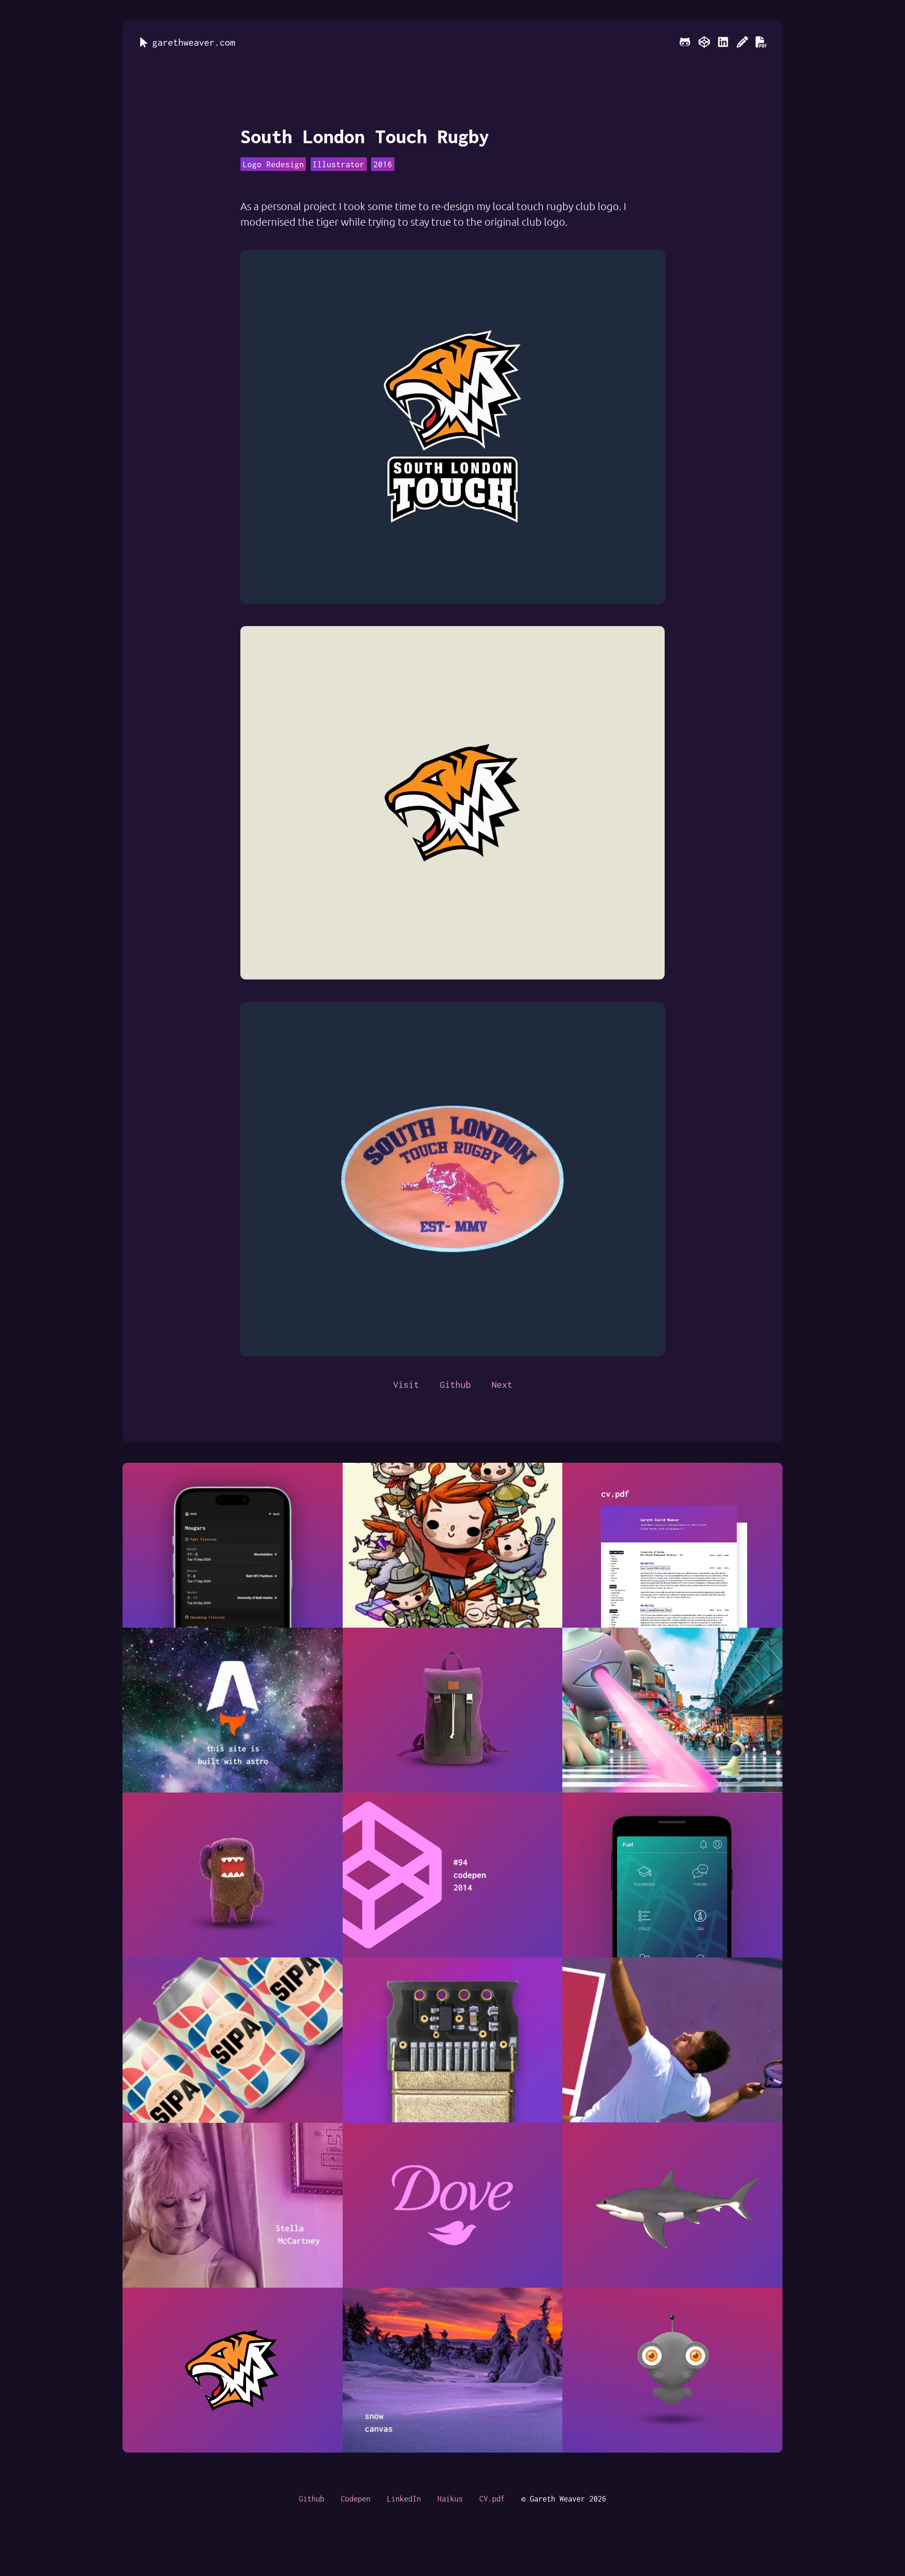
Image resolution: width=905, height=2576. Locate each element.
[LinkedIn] (723, 42)
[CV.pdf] (761, 42)
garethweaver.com (194, 42)
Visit (406, 1384)
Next (502, 1384)
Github (455, 1384)
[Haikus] (742, 42)
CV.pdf (492, 2499)
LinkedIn (404, 2499)
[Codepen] (704, 42)
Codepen (356, 2499)
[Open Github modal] (685, 42)
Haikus (450, 2499)
